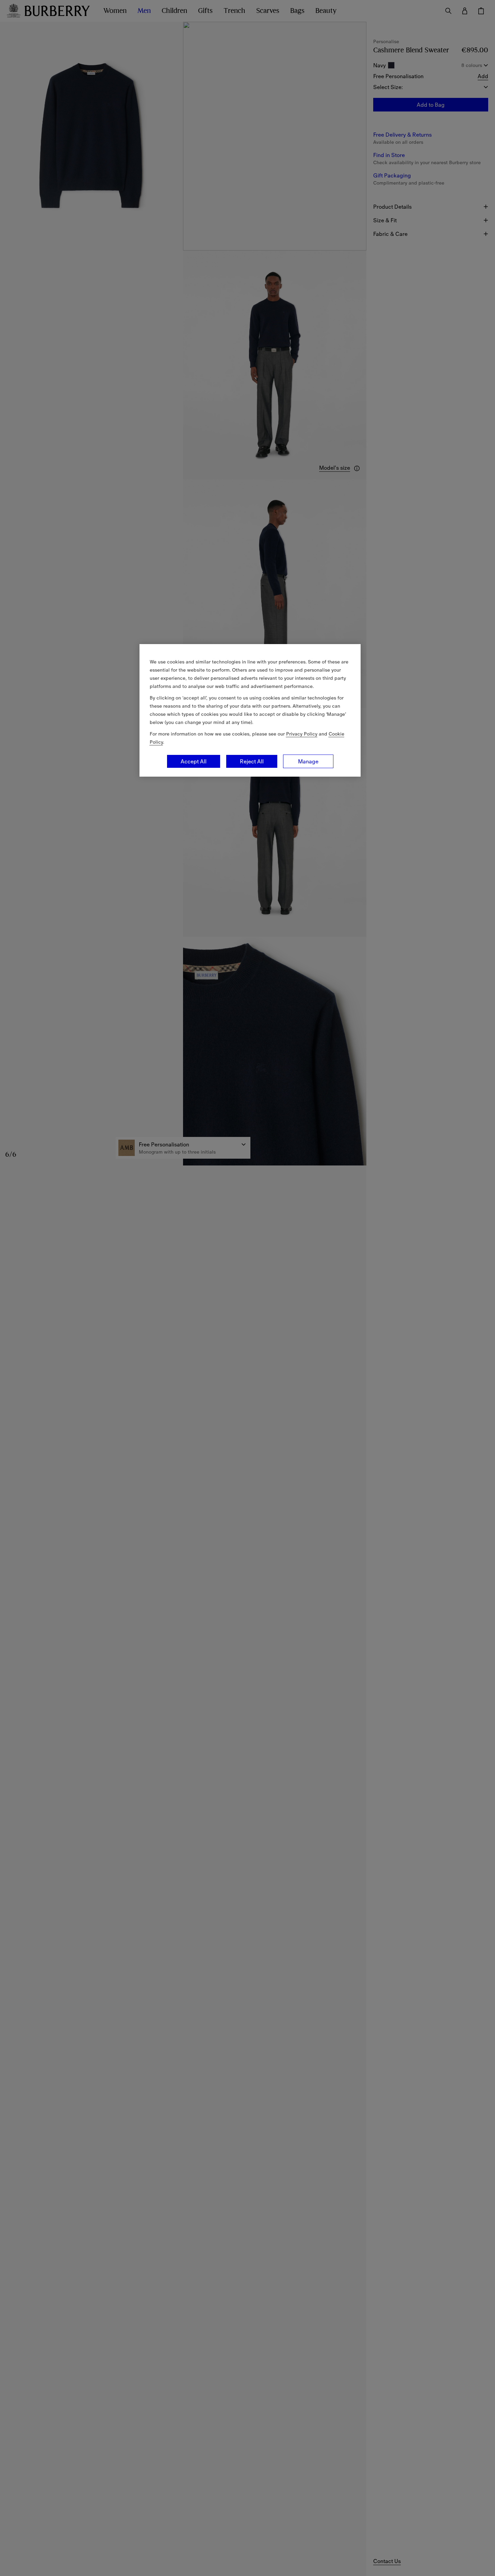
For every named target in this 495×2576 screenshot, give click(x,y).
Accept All (194, 761)
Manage (308, 761)
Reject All (252, 761)
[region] (250, 710)
